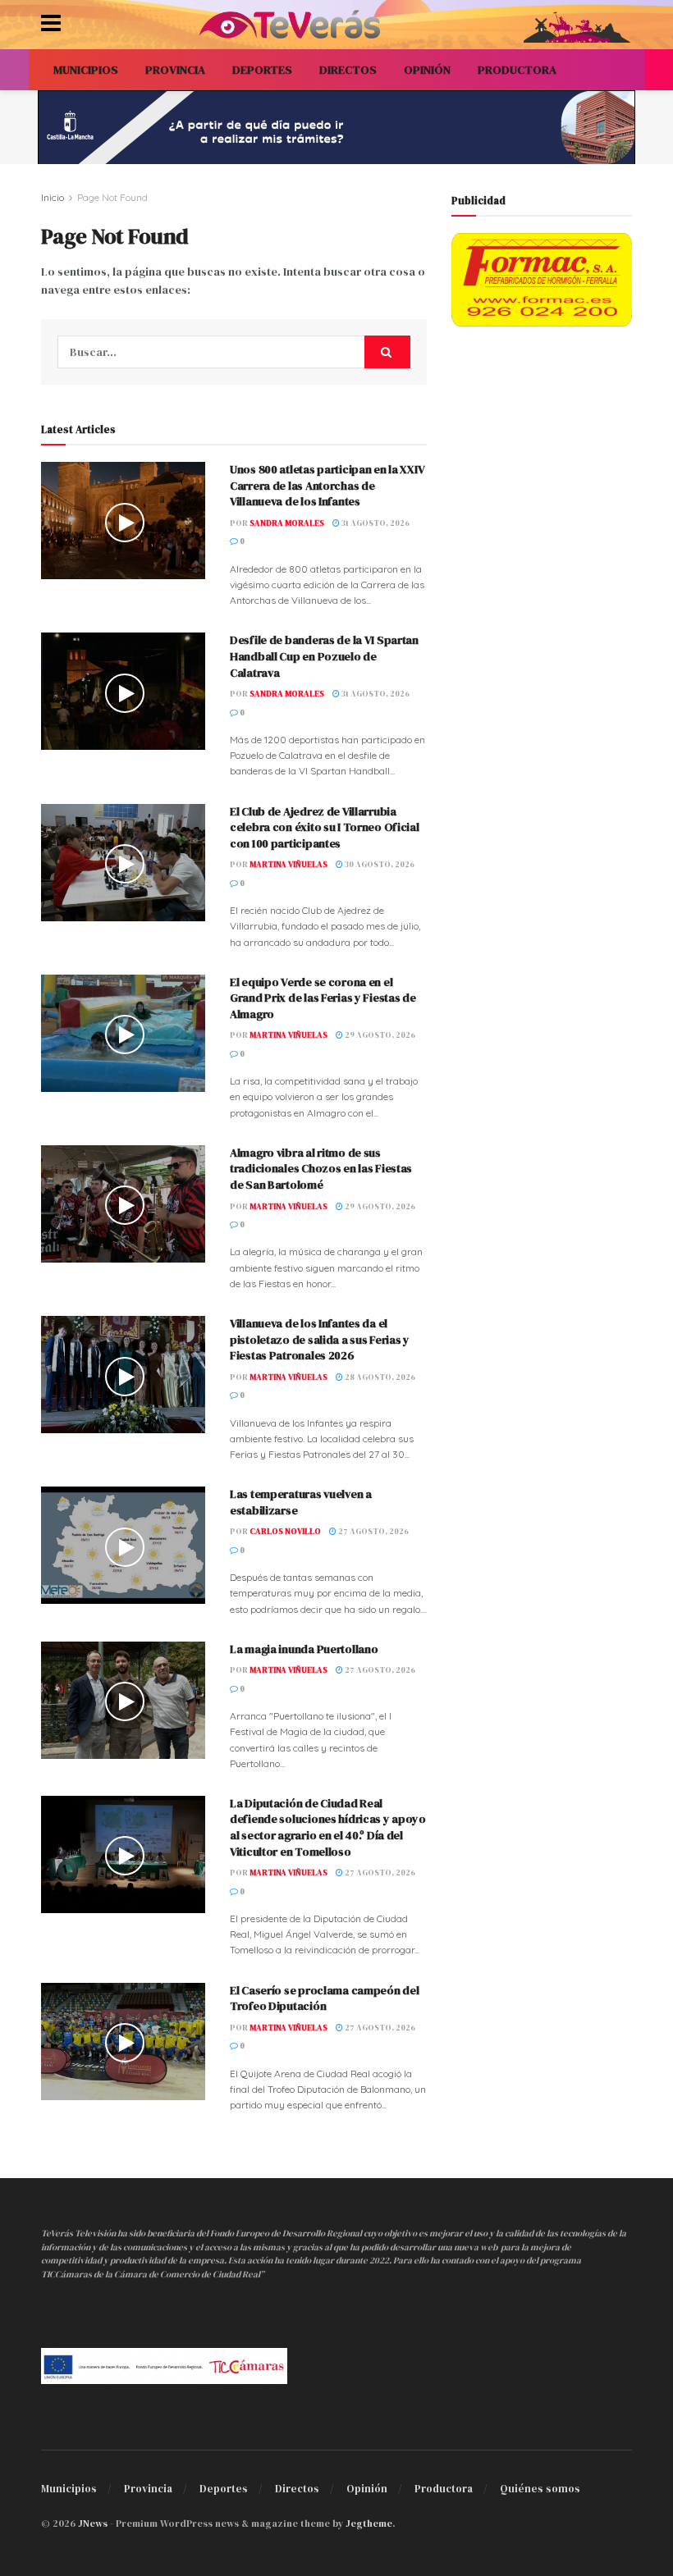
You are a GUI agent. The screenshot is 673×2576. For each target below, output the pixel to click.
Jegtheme (369, 2523)
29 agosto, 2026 (379, 1035)
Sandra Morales (287, 523)
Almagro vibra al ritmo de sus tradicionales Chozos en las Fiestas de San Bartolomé (321, 1169)
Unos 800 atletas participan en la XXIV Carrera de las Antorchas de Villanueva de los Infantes (327, 485)
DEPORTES (262, 70)
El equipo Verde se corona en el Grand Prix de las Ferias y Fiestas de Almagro (323, 998)
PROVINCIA (175, 70)
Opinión (367, 2489)
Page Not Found (112, 197)
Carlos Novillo (285, 1531)
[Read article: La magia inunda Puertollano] (123, 1700)
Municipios (69, 2489)
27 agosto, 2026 (373, 1531)
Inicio (53, 197)
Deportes (224, 2489)
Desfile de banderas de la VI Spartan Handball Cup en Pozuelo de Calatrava (324, 656)
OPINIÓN (427, 70)
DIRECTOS (348, 70)
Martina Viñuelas (288, 864)
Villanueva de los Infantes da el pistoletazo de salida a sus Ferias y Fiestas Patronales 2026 (320, 1339)
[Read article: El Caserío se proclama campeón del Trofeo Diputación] (123, 2042)
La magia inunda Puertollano (304, 1649)
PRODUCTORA (517, 70)
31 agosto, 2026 (375, 523)
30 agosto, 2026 (379, 864)
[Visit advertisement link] (336, 127)
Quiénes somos (540, 2489)
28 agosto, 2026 (379, 1377)
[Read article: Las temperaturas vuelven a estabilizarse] (123, 1545)
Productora (444, 2489)
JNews (93, 2523)
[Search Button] (387, 352)
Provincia (148, 2489)
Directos (297, 2489)
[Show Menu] (51, 25)
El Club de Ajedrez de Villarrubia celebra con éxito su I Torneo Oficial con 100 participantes (325, 827)
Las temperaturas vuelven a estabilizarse (301, 1502)
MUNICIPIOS (86, 70)
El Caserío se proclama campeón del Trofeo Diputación (324, 1998)
